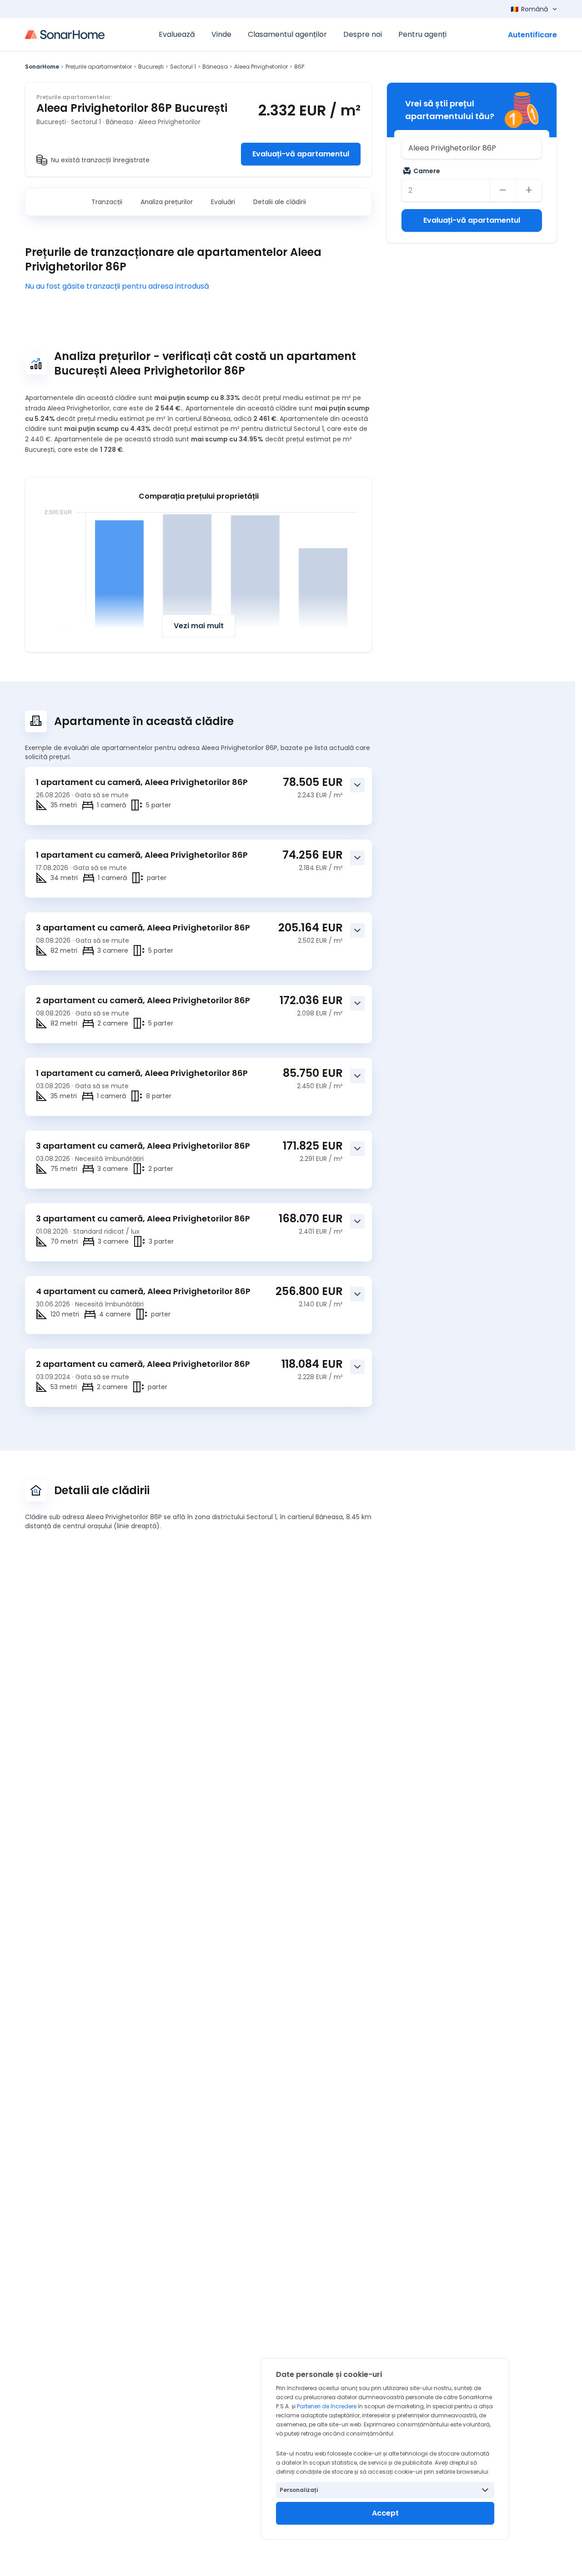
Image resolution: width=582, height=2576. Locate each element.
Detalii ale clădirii (280, 202)
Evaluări (223, 202)
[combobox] (472, 148)
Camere (427, 171)
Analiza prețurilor (167, 202)
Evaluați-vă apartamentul (301, 154)
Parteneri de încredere (327, 2406)
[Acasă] (65, 35)
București (151, 67)
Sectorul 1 (183, 67)
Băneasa (215, 67)
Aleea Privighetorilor (261, 67)
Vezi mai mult (199, 626)
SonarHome (42, 67)
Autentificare (532, 35)
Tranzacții (107, 202)
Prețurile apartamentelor (99, 67)
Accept (385, 2513)
